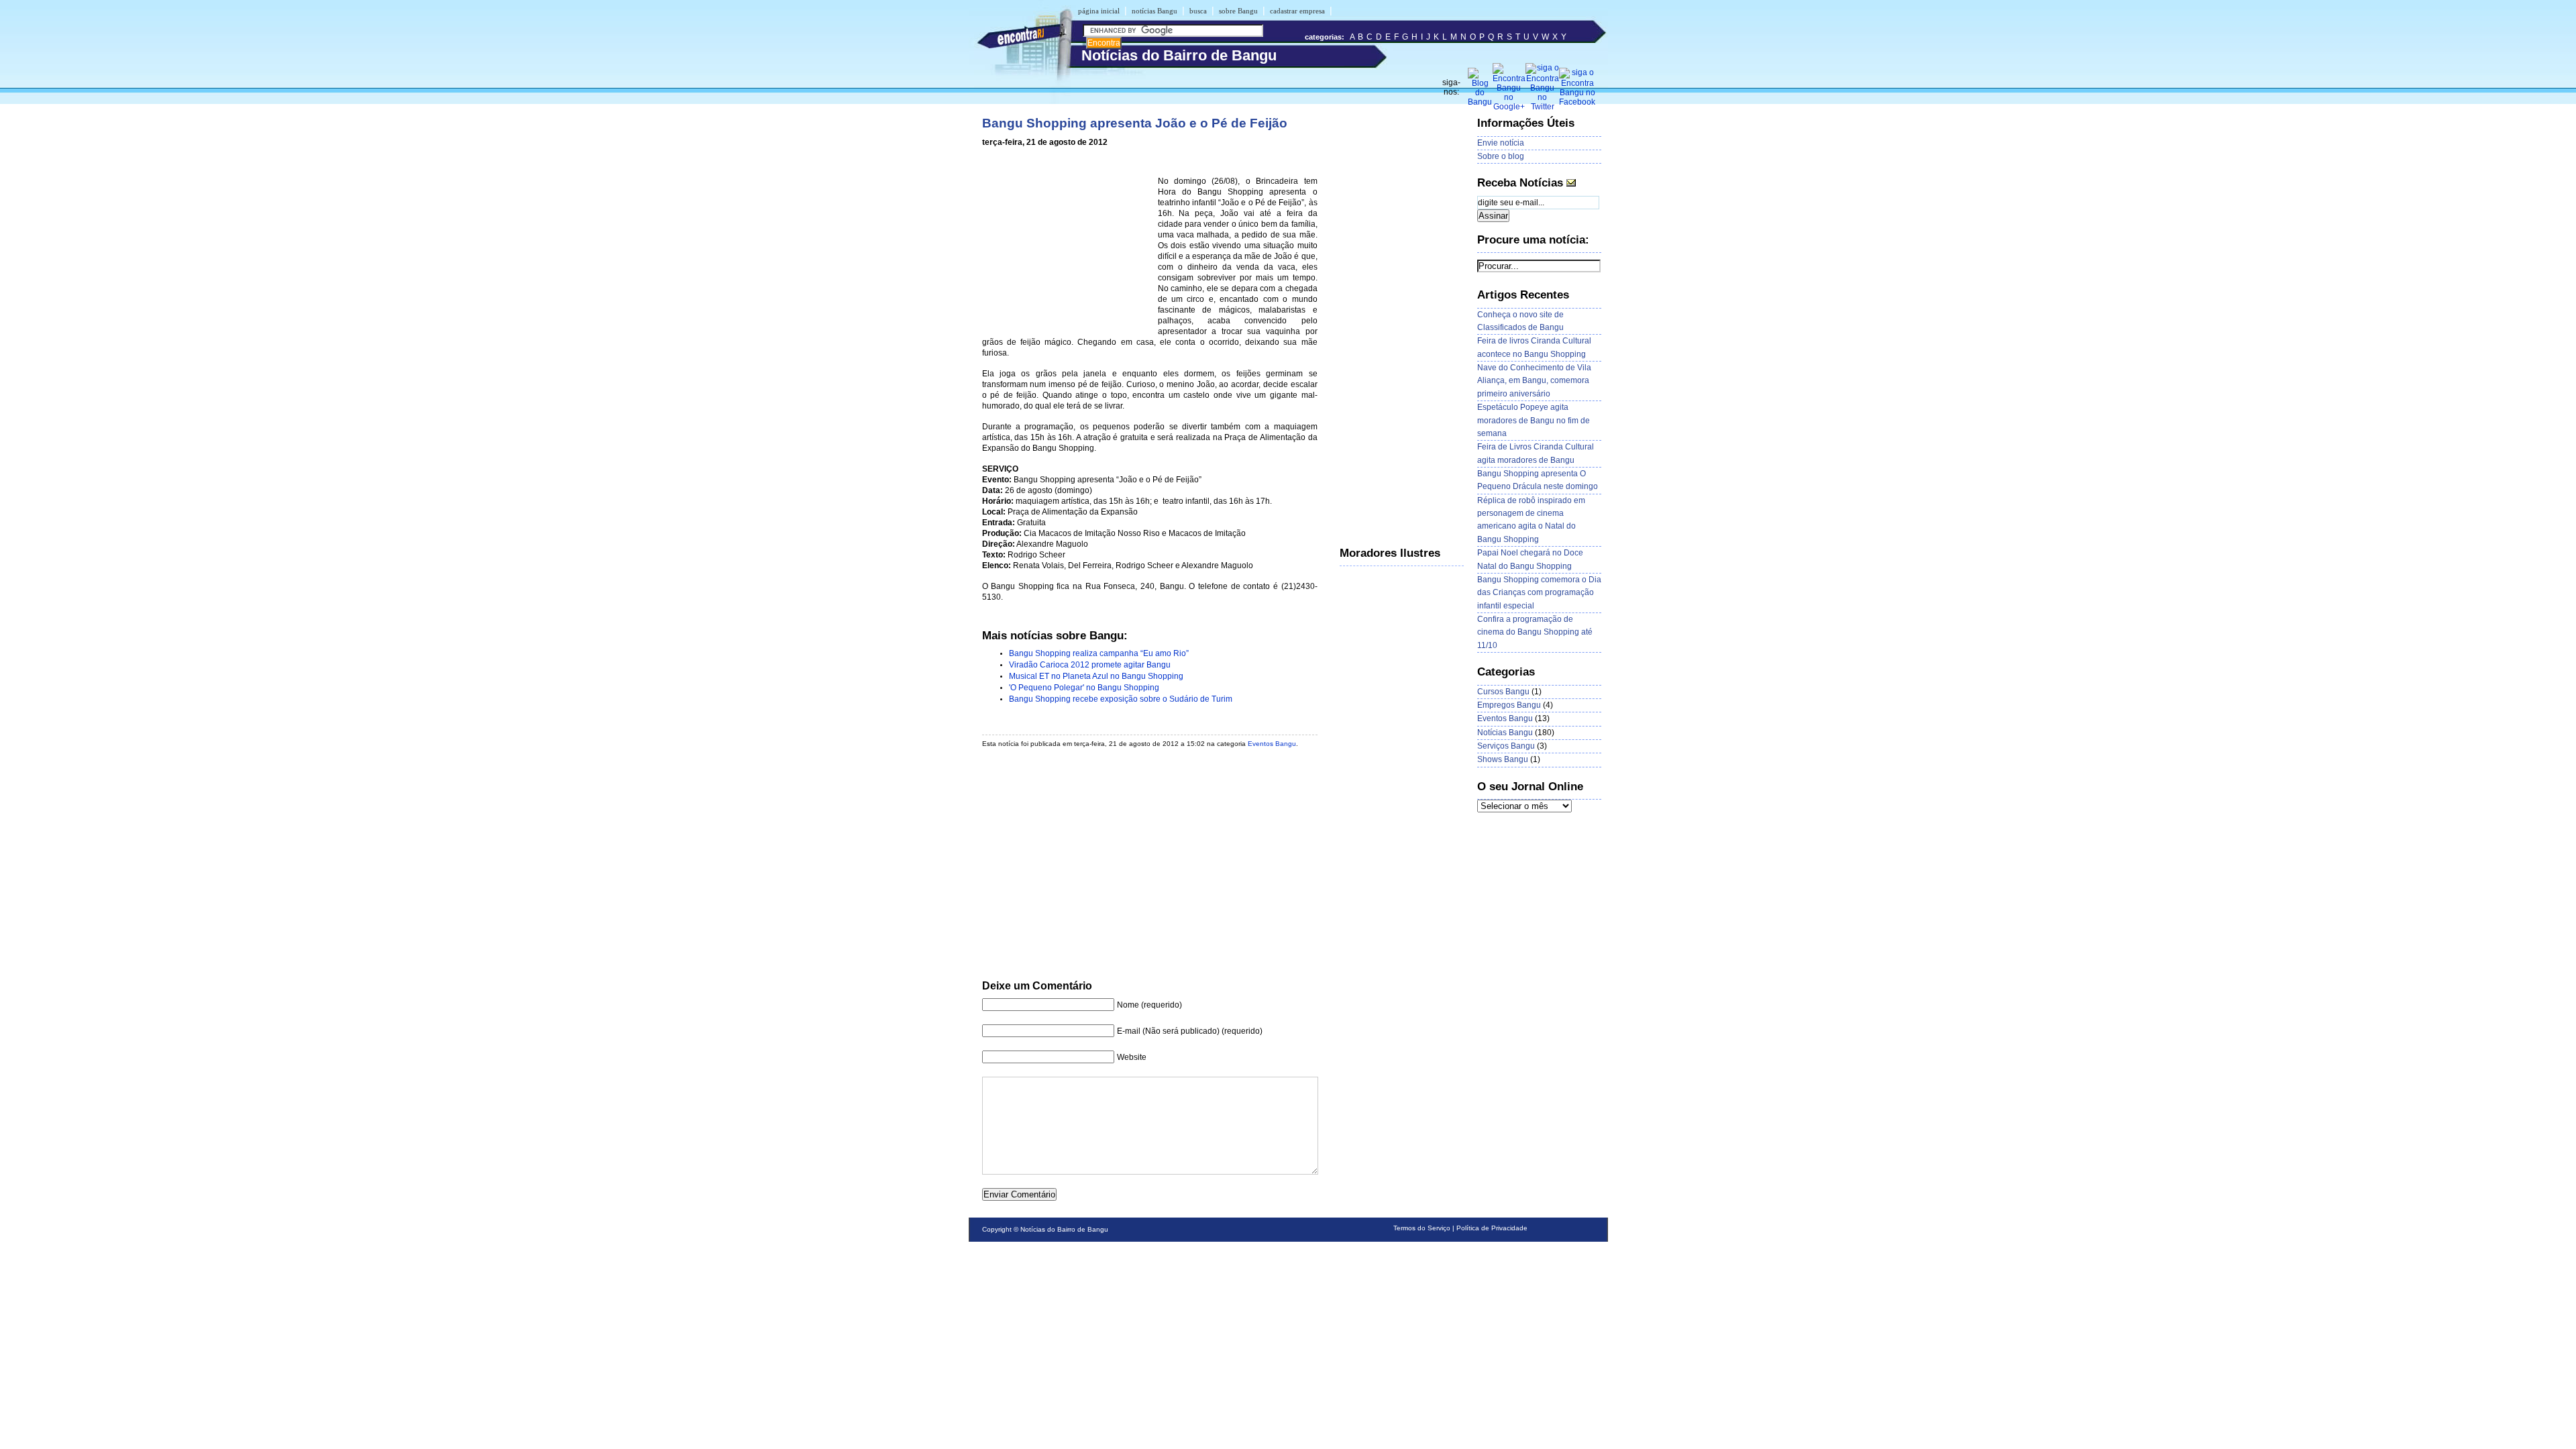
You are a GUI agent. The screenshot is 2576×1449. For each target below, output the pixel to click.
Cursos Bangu (1503, 692)
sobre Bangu (1238, 11)
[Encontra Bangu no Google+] (1509, 107)
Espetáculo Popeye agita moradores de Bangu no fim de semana (1534, 420)
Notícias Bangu (1505, 733)
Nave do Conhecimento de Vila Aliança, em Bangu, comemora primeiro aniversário (1534, 381)
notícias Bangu (1155, 11)
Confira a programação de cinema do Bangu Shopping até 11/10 (1535, 632)
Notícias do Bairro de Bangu (1064, 1229)
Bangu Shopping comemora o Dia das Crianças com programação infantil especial (1539, 593)
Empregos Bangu (1509, 705)
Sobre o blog (1501, 156)
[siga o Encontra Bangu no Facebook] (1577, 102)
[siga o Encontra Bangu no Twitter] (1542, 107)
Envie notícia (1501, 143)
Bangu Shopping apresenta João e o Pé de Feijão (1135, 123)
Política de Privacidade (1492, 1228)
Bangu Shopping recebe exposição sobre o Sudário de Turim (1121, 699)
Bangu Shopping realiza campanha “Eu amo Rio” (1099, 653)
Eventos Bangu (1272, 744)
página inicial (1099, 11)
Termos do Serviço (1422, 1228)
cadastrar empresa (1297, 11)
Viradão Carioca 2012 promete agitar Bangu (1090, 665)
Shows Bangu (1503, 759)
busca (1198, 11)
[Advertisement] (1067, 244)
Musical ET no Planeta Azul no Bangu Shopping (1096, 676)
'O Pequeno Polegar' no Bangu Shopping (1084, 688)
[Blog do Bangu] (1480, 102)
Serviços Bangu (1506, 746)
